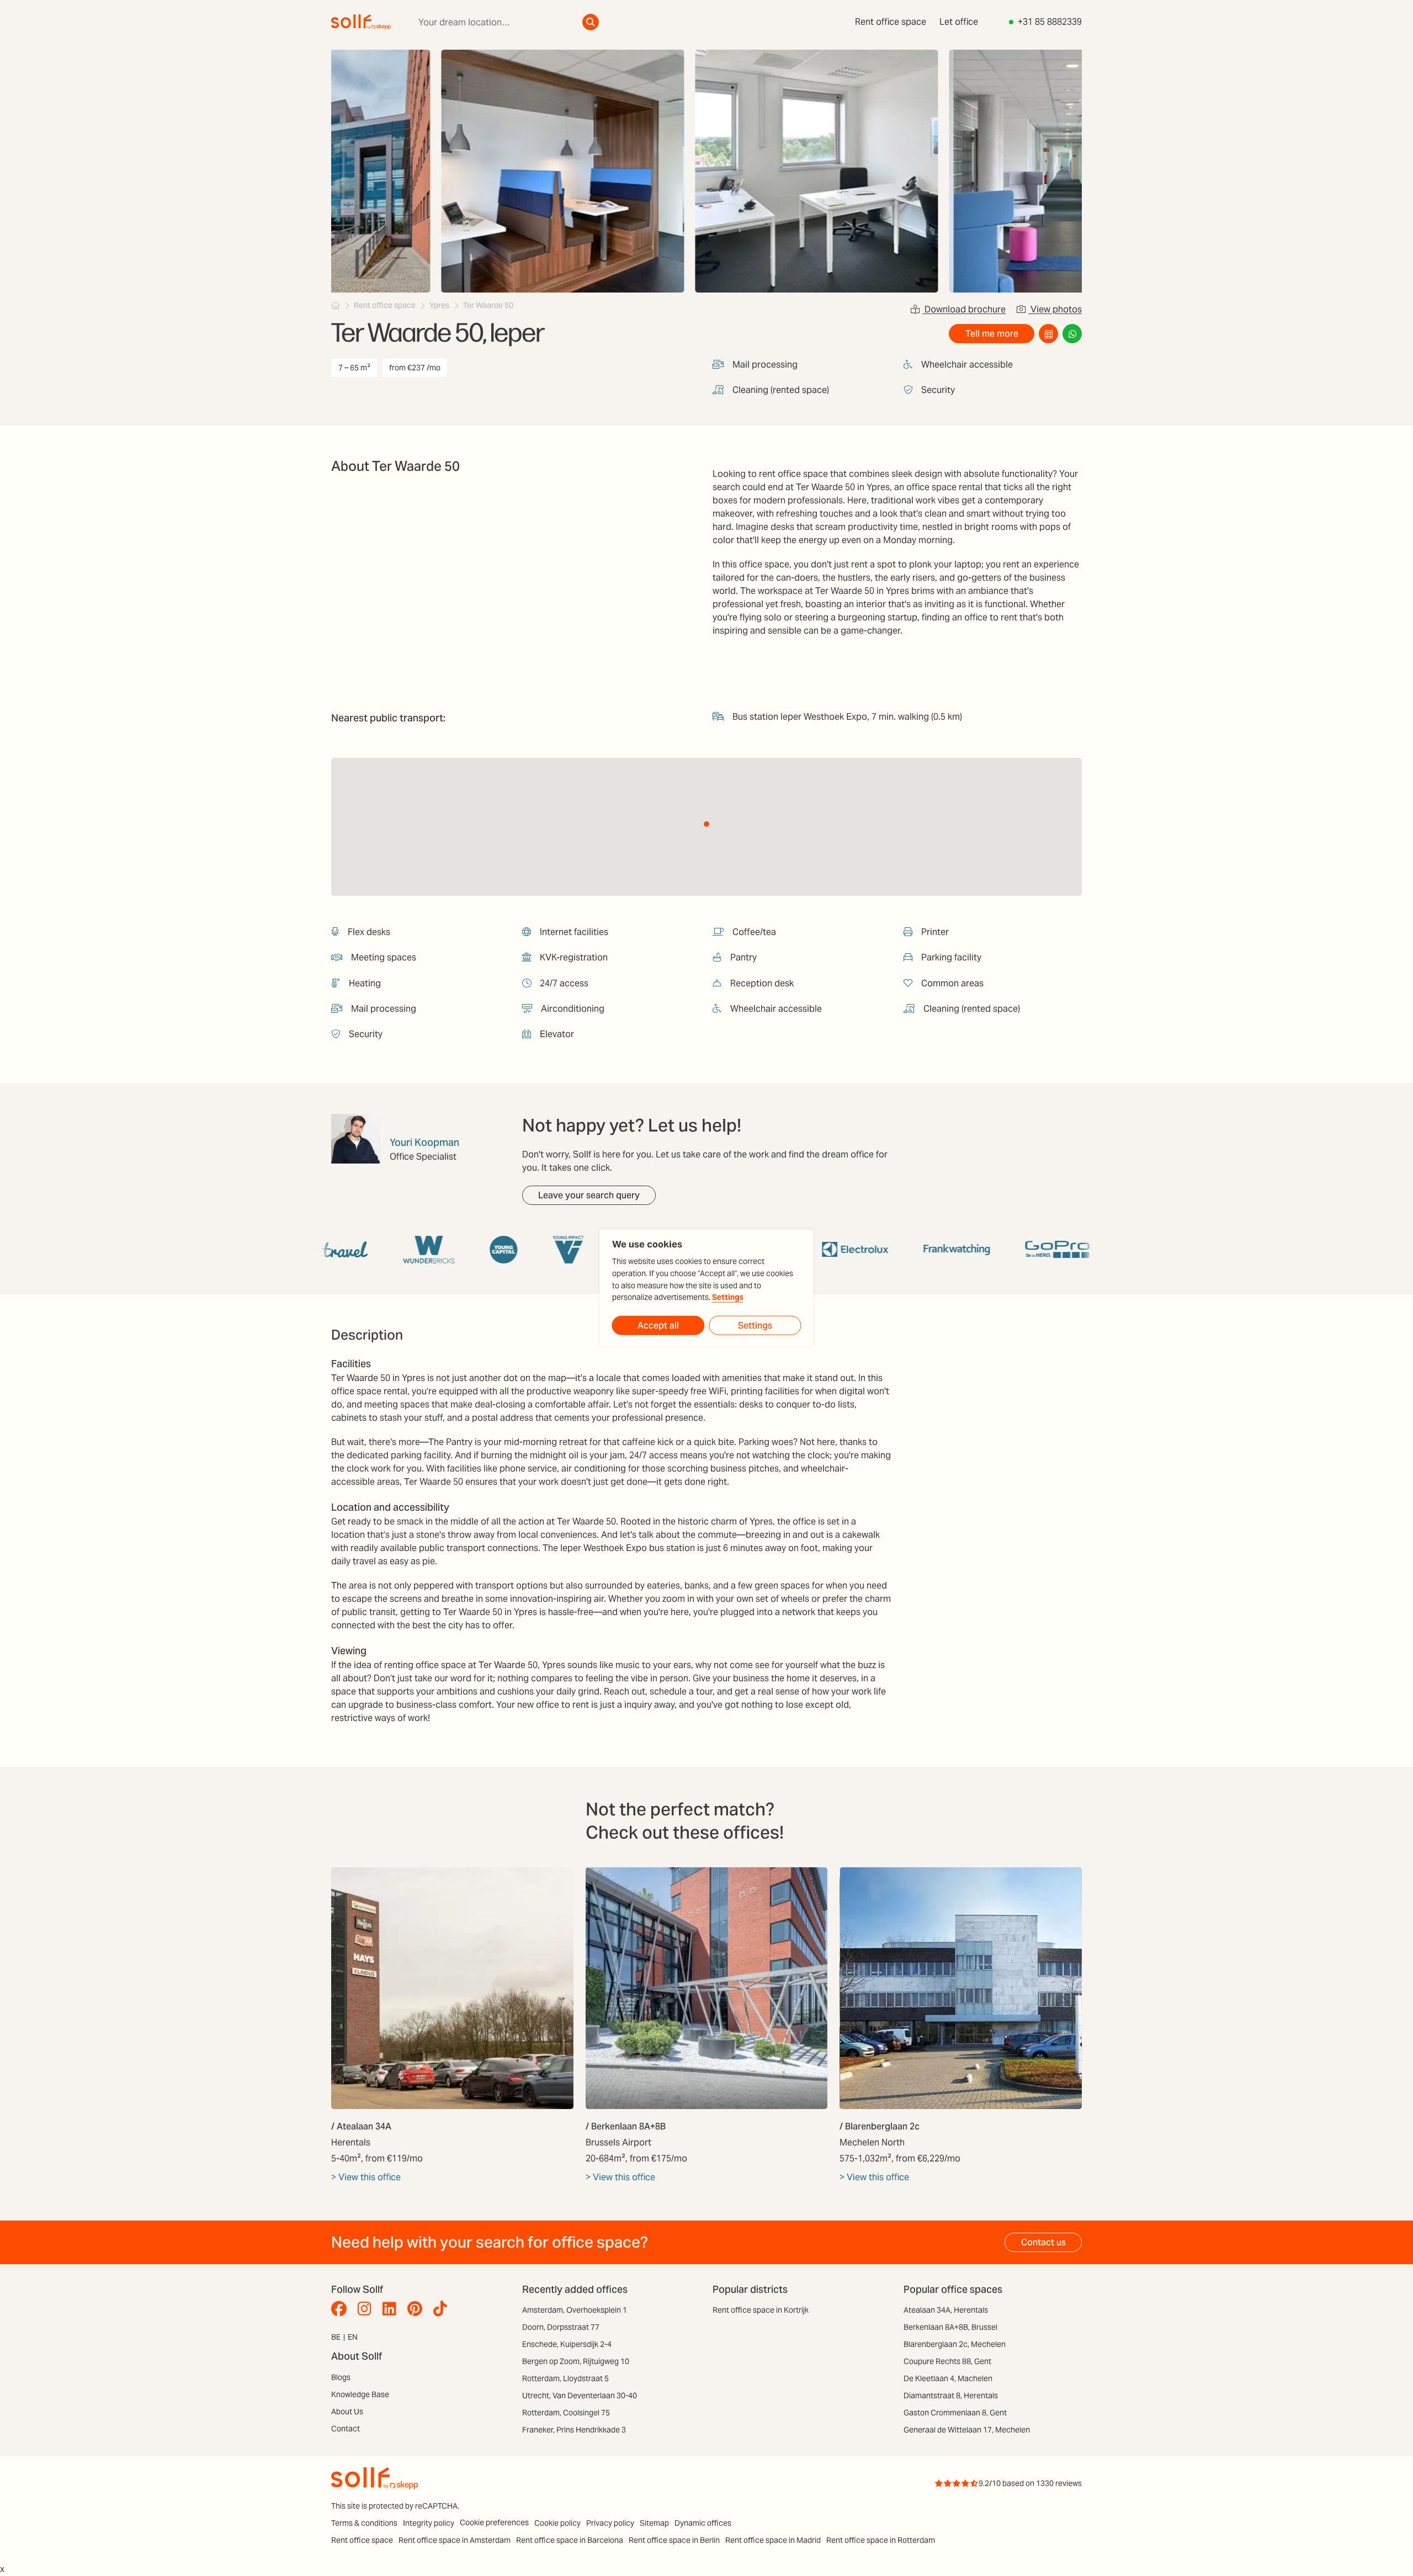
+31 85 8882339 (1050, 22)
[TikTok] (443, 2309)
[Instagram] (367, 2309)
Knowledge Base (360, 2394)
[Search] (591, 22)
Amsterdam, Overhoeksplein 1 (575, 2310)
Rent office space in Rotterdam (881, 2540)
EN (353, 2337)
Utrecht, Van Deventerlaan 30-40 (580, 2396)
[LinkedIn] (392, 2309)
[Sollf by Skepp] (361, 22)
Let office (959, 22)
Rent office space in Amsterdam (455, 2540)
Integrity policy (429, 2523)
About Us (347, 2412)
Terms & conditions (364, 2523)
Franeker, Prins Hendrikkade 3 (574, 2430)
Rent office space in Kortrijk (761, 2310)
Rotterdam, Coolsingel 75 (566, 2413)
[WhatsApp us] (1072, 334)
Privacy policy (610, 2523)
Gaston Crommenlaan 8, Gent (955, 2413)
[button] (706, 824)
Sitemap (654, 2523)
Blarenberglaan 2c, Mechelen (955, 2344)
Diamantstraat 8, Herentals (951, 2396)
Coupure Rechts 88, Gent (947, 2361)
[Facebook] (342, 2309)
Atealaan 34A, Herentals (946, 2310)
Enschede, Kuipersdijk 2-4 (567, 2344)
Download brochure (964, 309)
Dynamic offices (703, 2523)
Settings (728, 1297)
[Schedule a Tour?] (1048, 334)
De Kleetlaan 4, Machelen (948, 2378)
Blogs (341, 2377)
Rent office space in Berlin (674, 2540)
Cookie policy (557, 2523)
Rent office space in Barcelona (570, 2540)
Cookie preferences (494, 2522)
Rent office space (891, 22)
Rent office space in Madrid (773, 2540)
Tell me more (992, 334)
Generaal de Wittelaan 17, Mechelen (967, 2430)
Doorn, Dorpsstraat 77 (561, 2327)
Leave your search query (589, 1195)
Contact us (1043, 2242)
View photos (1055, 309)
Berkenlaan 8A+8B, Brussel (950, 2327)
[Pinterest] (418, 2309)
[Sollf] (336, 305)
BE (336, 2337)
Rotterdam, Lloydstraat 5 (565, 2378)
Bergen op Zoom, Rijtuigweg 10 (576, 2361)
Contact (346, 2429)
